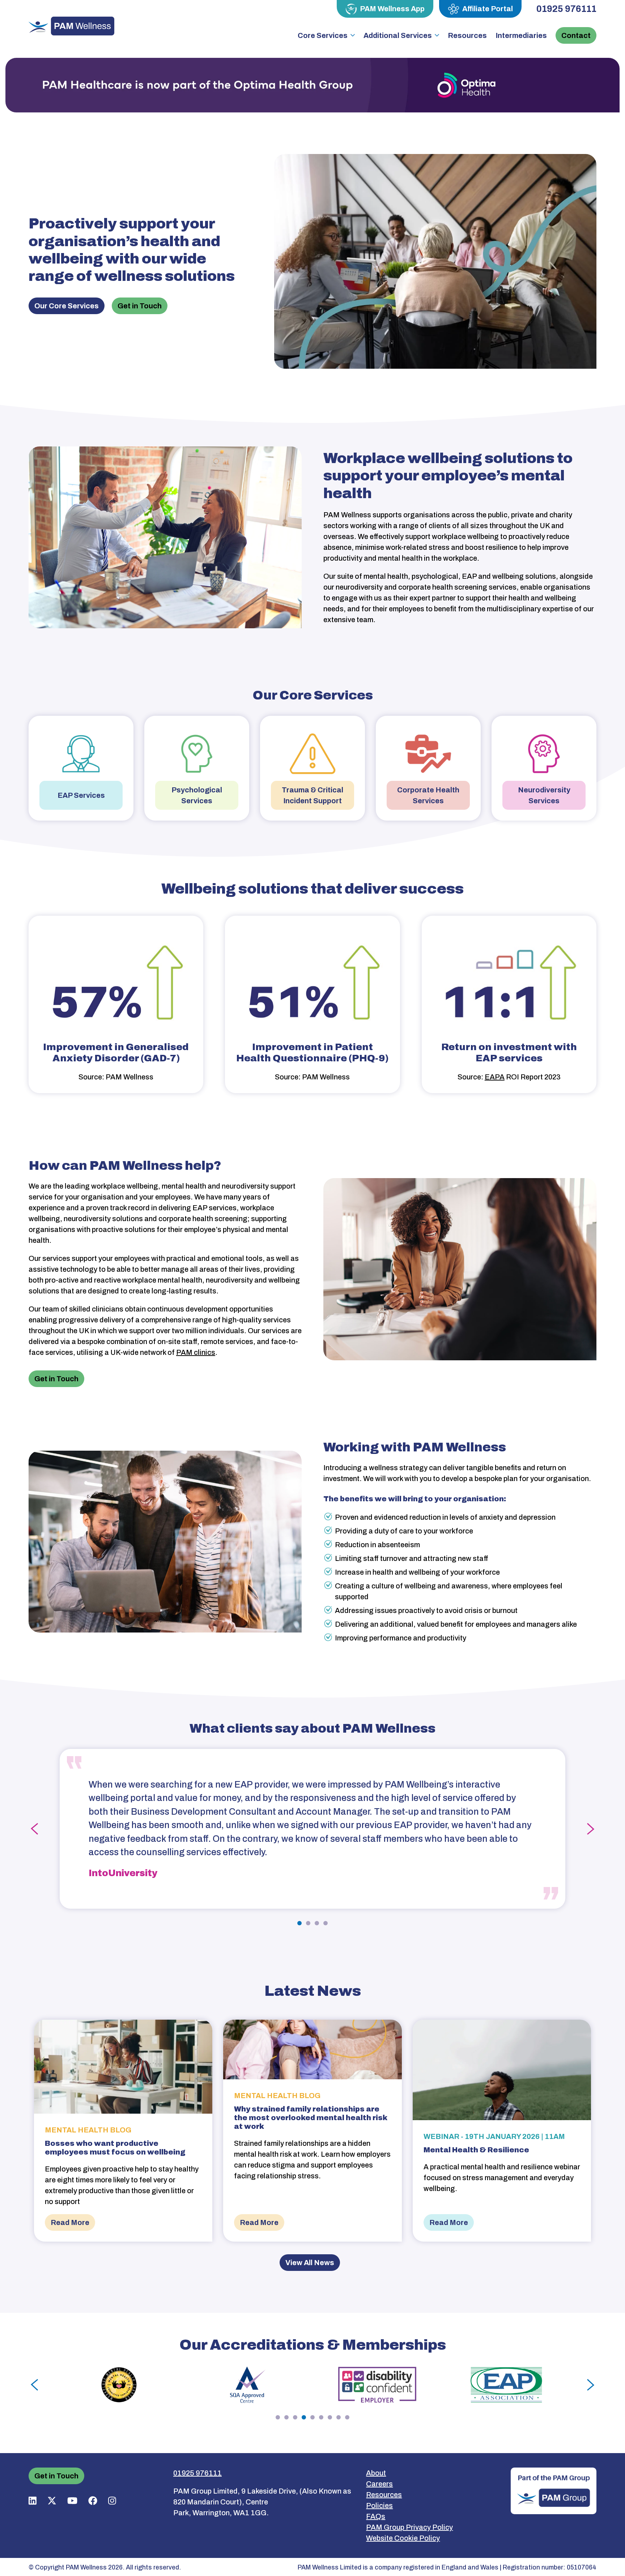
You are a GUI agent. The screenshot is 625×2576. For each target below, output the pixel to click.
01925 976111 (566, 9)
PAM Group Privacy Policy (409, 2527)
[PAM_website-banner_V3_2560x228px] (312, 85)
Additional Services (398, 35)
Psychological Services (197, 795)
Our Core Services (67, 306)
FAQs (376, 2516)
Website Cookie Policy (403, 2538)
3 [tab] (317, 1923)
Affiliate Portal (488, 9)
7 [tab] (330, 2417)
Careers (379, 2484)
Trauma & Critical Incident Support (312, 795)
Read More (70, 2222)
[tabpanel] (312, 1829)
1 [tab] (299, 1923)
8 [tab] (339, 2417)
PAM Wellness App (392, 9)
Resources (467, 35)
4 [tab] (326, 1923)
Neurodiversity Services (544, 795)
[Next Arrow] (591, 1829)
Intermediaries (521, 35)
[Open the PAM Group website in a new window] (554, 2490)
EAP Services (81, 795)
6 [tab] (321, 2417)
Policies (379, 2506)
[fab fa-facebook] (93, 2501)
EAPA (495, 1077)
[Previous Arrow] (34, 1829)
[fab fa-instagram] (112, 2501)
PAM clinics (196, 1352)
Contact (576, 35)
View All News (310, 2263)
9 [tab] (347, 2417)
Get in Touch (140, 306)
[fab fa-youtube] (72, 2501)
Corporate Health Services (428, 795)
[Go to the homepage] (71, 26)
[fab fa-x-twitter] (52, 2501)
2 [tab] (308, 1923)
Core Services (323, 35)
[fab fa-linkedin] (33, 2501)
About (376, 2473)
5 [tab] (312, 2417)
